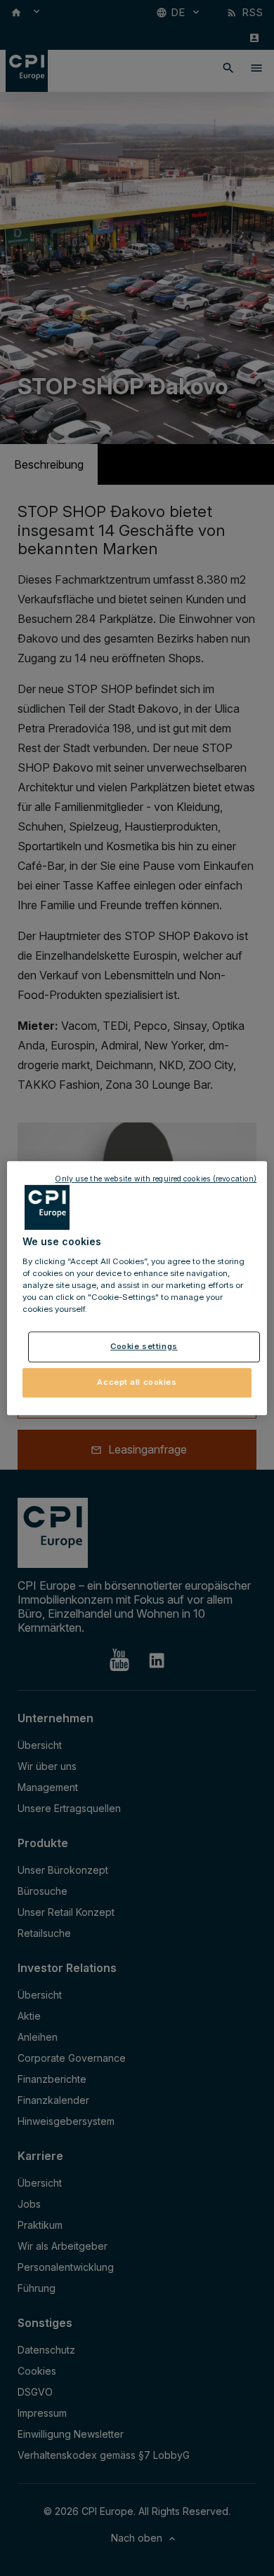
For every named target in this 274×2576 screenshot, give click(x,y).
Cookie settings (144, 1346)
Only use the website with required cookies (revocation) (156, 1179)
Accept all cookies (137, 1382)
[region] (137, 1288)
